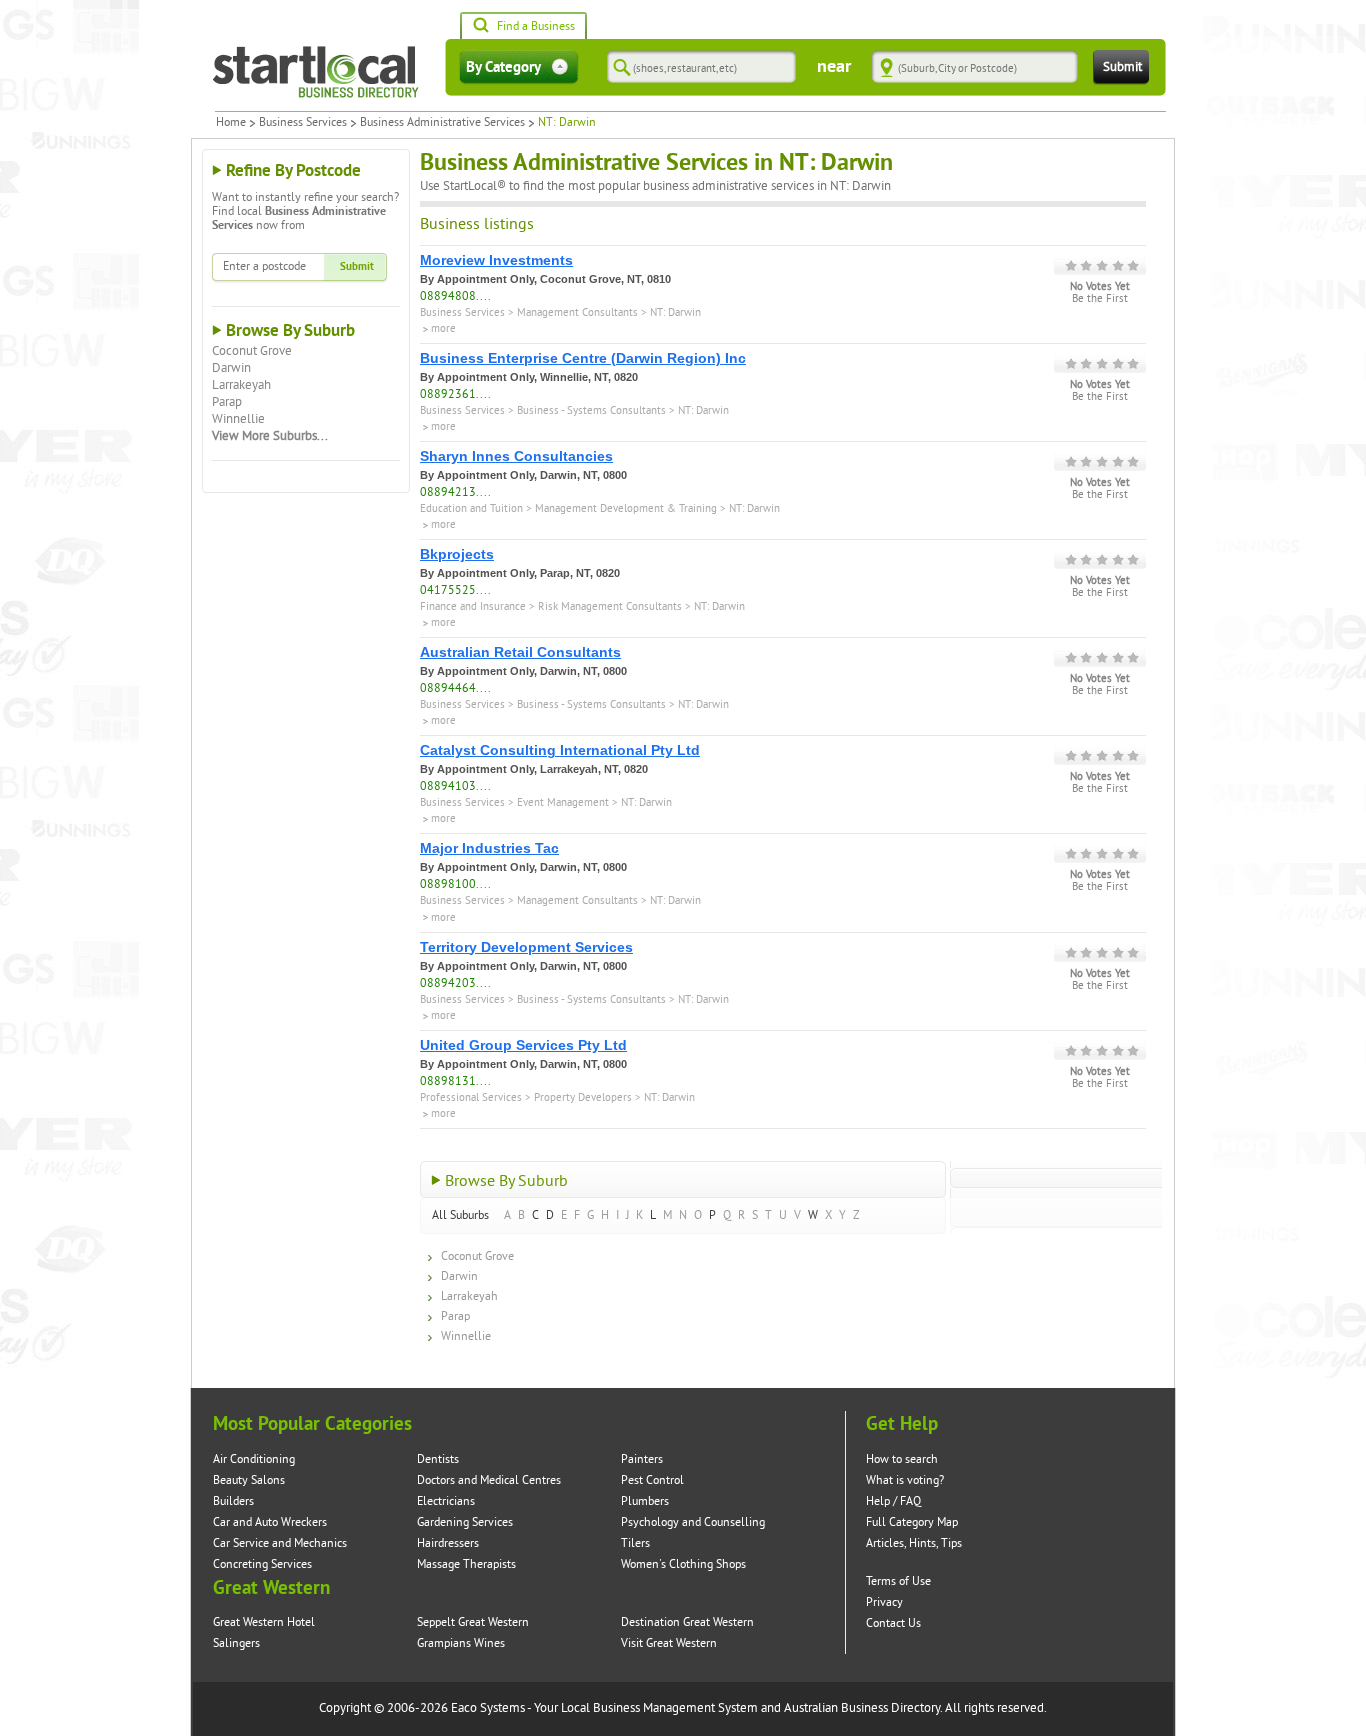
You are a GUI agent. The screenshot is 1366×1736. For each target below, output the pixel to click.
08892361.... (455, 394)
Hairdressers (448, 1543)
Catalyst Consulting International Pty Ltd (560, 750)
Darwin (231, 368)
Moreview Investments (496, 260)
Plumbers (645, 1501)
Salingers (236, 1643)
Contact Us (893, 1623)
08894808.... (455, 296)
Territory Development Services (526, 947)
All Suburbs (460, 1215)
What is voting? (905, 1480)
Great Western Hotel (264, 1622)
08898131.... (455, 1081)
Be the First (1100, 299)
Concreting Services (262, 1564)
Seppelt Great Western (473, 1622)
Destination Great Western (687, 1622)
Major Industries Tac (489, 848)
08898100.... (455, 884)
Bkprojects (457, 554)
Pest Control (652, 1480)
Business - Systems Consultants (591, 410)
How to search (902, 1459)
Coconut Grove (252, 351)
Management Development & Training (626, 508)
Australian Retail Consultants (520, 652)
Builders (233, 1501)
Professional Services (471, 1097)
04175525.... (455, 590)
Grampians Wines (461, 1643)
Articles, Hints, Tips (914, 1543)
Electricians (446, 1501)
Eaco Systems (488, 1708)
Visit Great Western (669, 1643)
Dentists (438, 1459)
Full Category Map (912, 1522)
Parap (227, 402)
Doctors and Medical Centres (489, 1480)
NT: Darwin (675, 312)
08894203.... (455, 983)
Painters (642, 1459)
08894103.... (455, 786)
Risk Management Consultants (610, 606)
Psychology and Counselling (693, 1522)
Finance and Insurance (473, 606)
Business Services (303, 123)
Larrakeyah (241, 385)
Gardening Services (465, 1522)
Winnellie (238, 419)
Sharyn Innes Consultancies (516, 456)
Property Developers (583, 1097)
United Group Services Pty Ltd (523, 1045)
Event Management (563, 802)
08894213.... (455, 492)
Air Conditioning (254, 1459)
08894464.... (455, 688)
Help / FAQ (893, 1501)
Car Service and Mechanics (280, 1543)
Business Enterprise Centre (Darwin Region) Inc (583, 358)
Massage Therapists (466, 1564)
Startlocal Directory (316, 72)
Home (231, 123)
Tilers (635, 1543)
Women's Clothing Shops (683, 1564)
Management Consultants (577, 312)
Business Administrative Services (442, 123)
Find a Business (536, 26)
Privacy (884, 1602)
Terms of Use (898, 1581)
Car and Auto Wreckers (270, 1522)
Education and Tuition (471, 508)
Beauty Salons (249, 1480)
